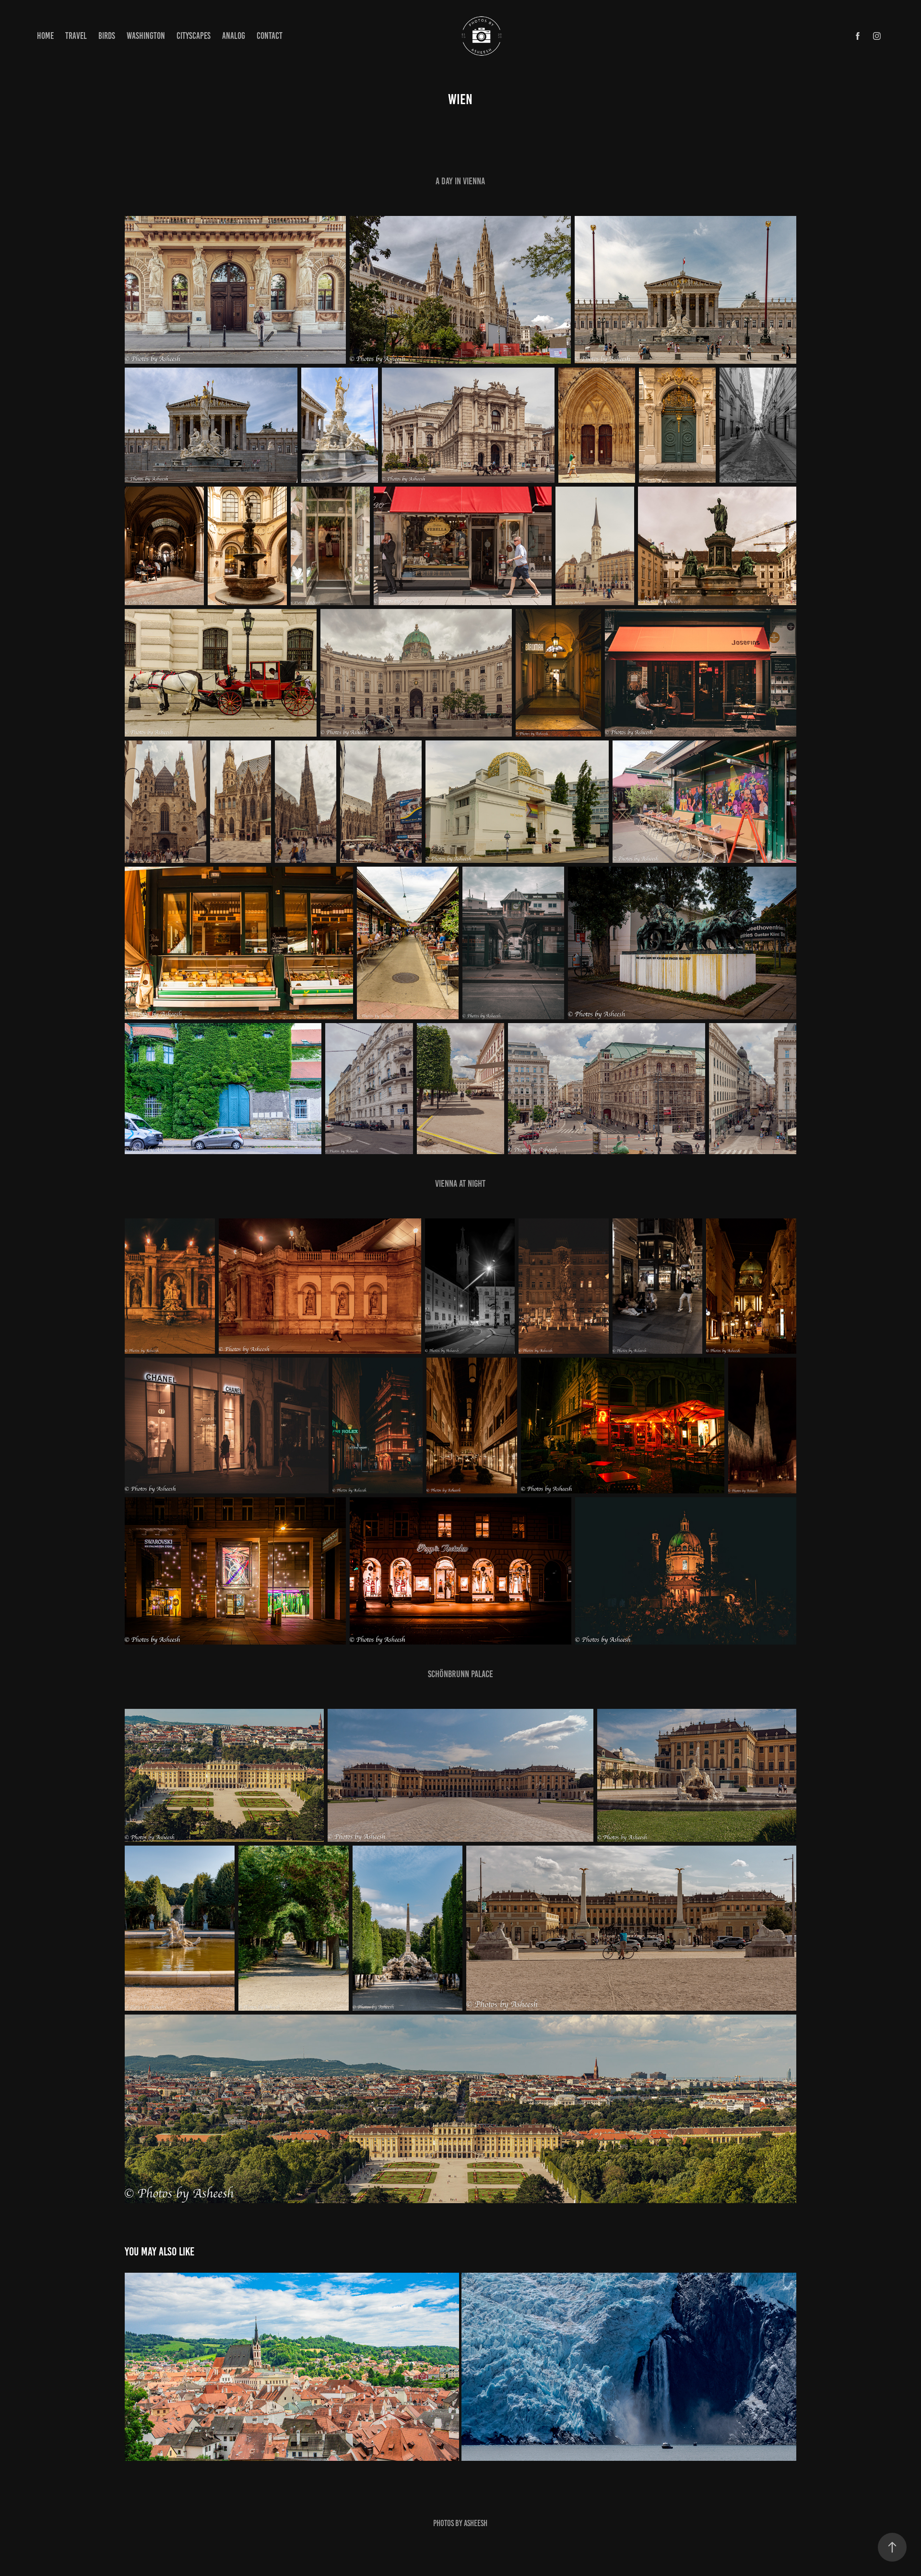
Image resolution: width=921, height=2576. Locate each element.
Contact (270, 36)
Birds (107, 36)
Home (45, 36)
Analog (234, 36)
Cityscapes (194, 36)
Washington (146, 36)
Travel (76, 36)
